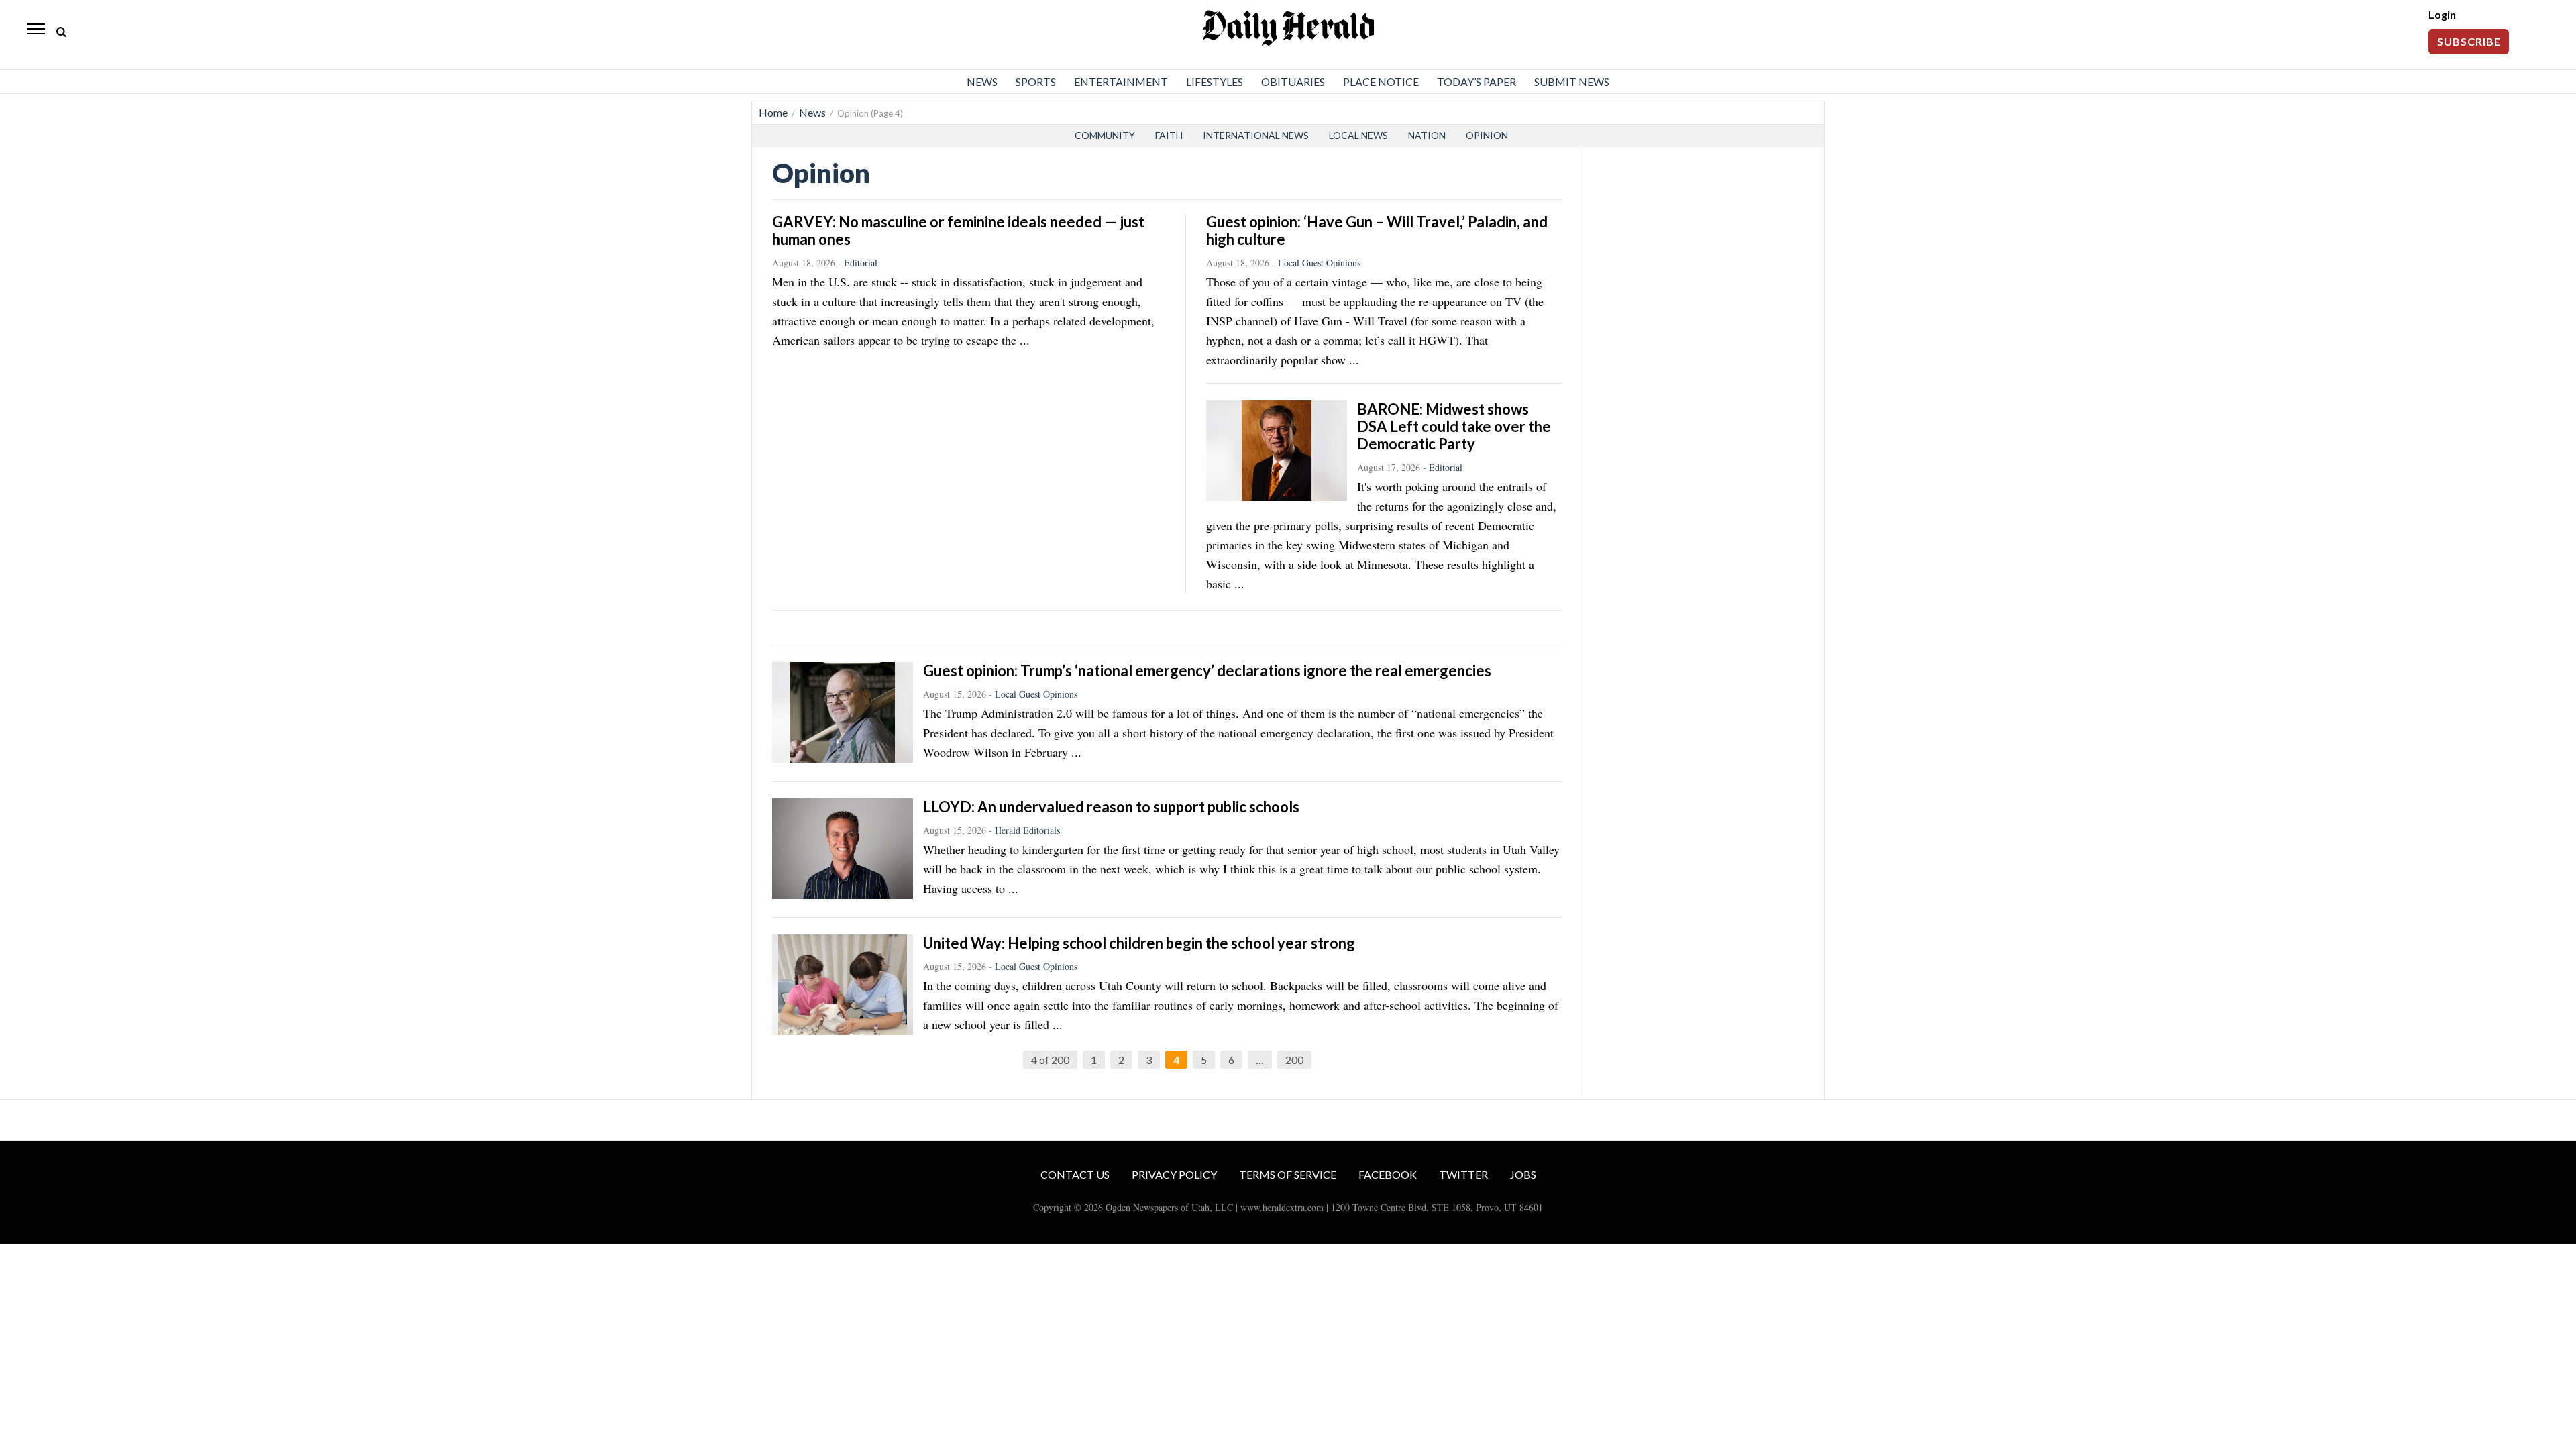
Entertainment (1121, 82)
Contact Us (1075, 1174)
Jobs (1523, 1174)
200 (1294, 1060)
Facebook (1388, 1174)
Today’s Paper (1477, 82)
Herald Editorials (1027, 830)
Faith (1169, 135)
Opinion (1487, 135)
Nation (1427, 135)
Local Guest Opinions (1319, 263)
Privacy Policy (1174, 1174)
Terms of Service (1288, 1174)
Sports (1036, 82)
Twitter (1463, 1174)
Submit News (1572, 82)
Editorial (861, 263)
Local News (1358, 135)
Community (1105, 135)
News (982, 82)
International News (1256, 135)
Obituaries (1293, 82)
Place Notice (1381, 82)
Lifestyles (1215, 82)
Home (773, 112)
